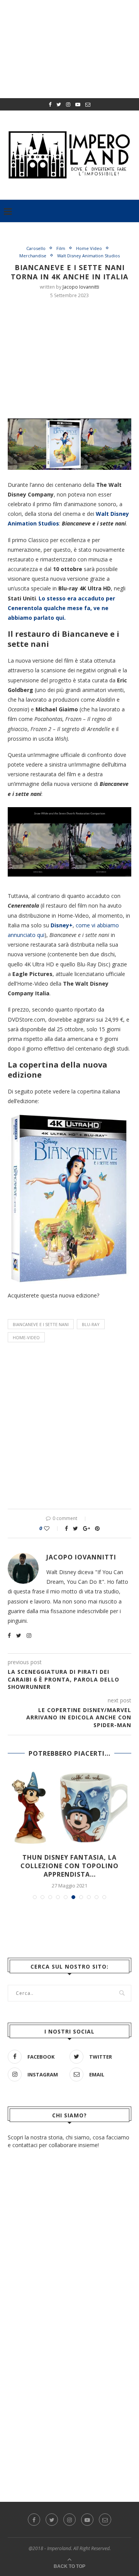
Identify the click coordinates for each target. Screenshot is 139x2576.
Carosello (36, 248)
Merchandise (33, 256)
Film (61, 248)
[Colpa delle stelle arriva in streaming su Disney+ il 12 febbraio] (69, 1808)
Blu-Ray (91, 1324)
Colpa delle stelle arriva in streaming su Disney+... (69, 1862)
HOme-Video (26, 1337)
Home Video (89, 248)
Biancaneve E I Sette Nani (41, 1324)
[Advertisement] (73, 357)
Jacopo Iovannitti (81, 287)
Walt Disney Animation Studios (88, 256)
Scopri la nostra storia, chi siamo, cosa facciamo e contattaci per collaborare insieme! (69, 2133)
